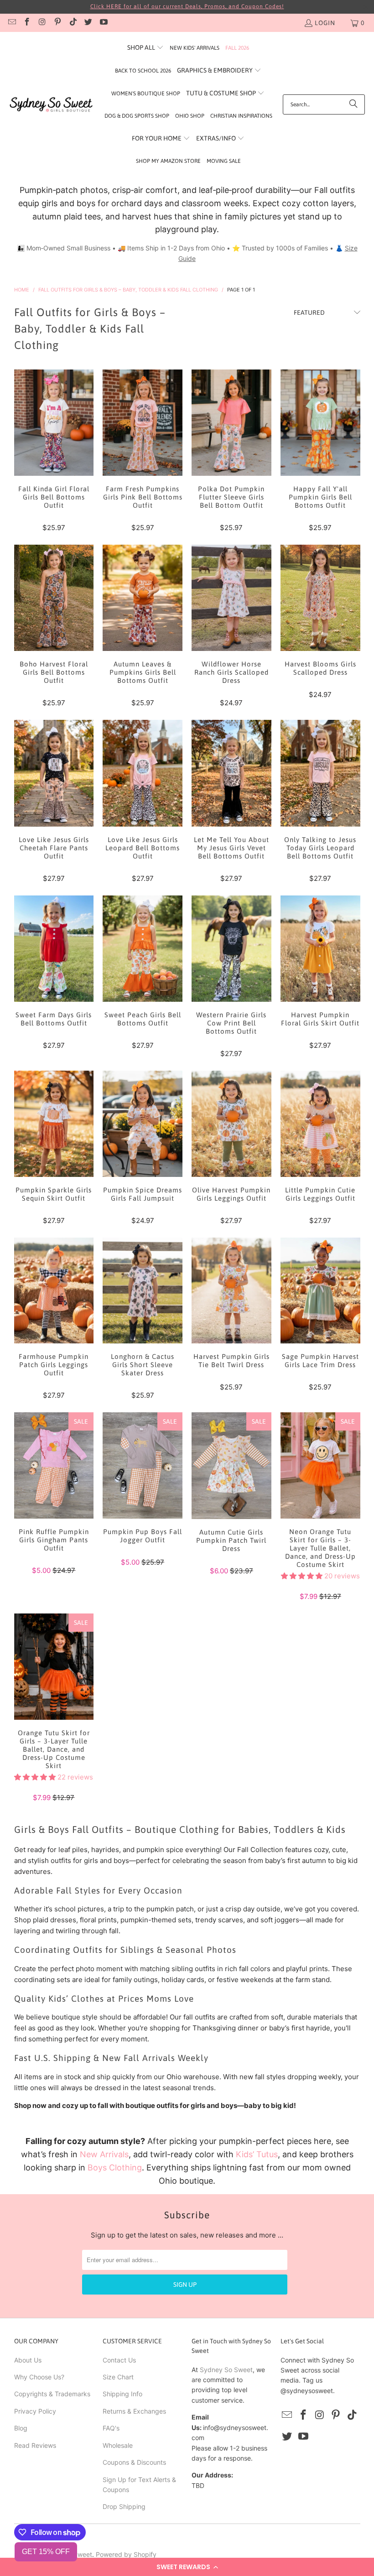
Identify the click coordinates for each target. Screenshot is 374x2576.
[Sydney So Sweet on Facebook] (27, 23)
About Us (28, 2360)
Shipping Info (122, 2394)
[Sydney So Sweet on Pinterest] (57, 23)
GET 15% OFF (46, 2552)
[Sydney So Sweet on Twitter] (88, 23)
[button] (187, 2567)
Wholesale (118, 2445)
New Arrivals (104, 2154)
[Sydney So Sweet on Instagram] (42, 23)
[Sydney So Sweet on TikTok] (73, 23)
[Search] (353, 104)
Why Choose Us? (39, 2377)
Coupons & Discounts (134, 2462)
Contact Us (119, 2360)
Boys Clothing (115, 2167)
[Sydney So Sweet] (51, 105)
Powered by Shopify (126, 2554)
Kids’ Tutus (257, 2154)
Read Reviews (35, 2445)
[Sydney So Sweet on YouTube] (103, 23)
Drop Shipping (124, 2506)
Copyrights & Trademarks (52, 2394)
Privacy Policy (35, 2411)
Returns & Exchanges (134, 2411)
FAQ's (111, 2428)
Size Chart (118, 2377)
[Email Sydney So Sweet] (11, 23)
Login (325, 23)
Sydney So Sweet (226, 2370)
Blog (21, 2428)
